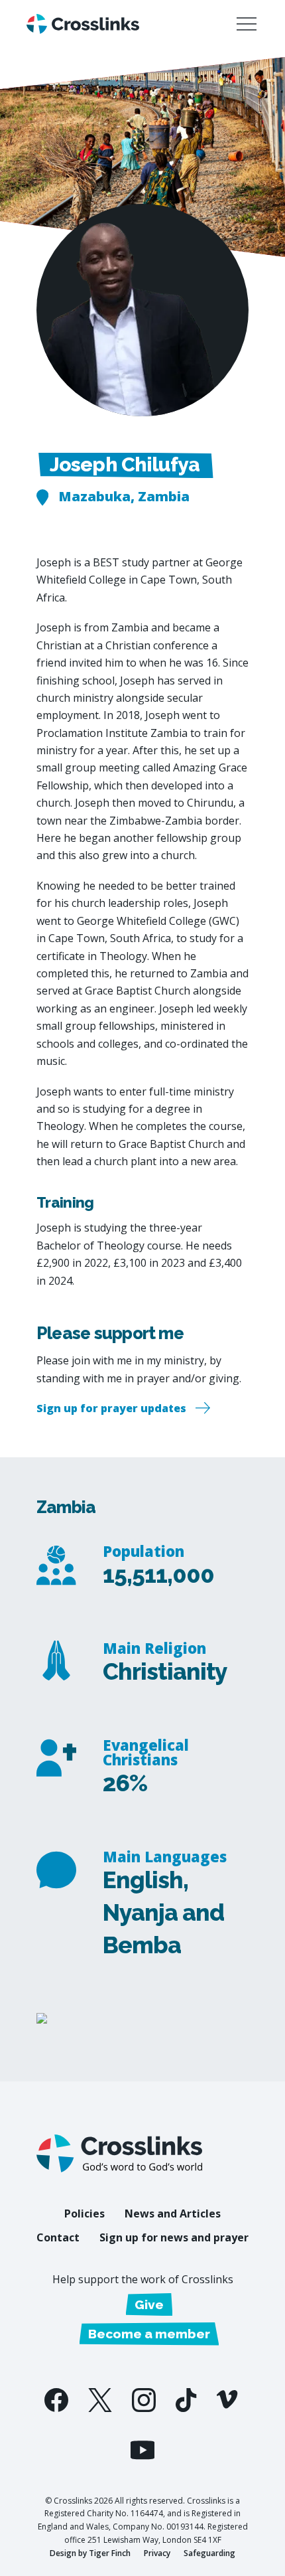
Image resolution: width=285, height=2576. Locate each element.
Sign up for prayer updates (111, 1408)
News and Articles (173, 2214)
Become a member (149, 2334)
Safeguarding (209, 2553)
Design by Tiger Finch (90, 2553)
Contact (58, 2237)
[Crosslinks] (83, 24)
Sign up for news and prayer (174, 2237)
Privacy (157, 2553)
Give (149, 2304)
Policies (85, 2214)
